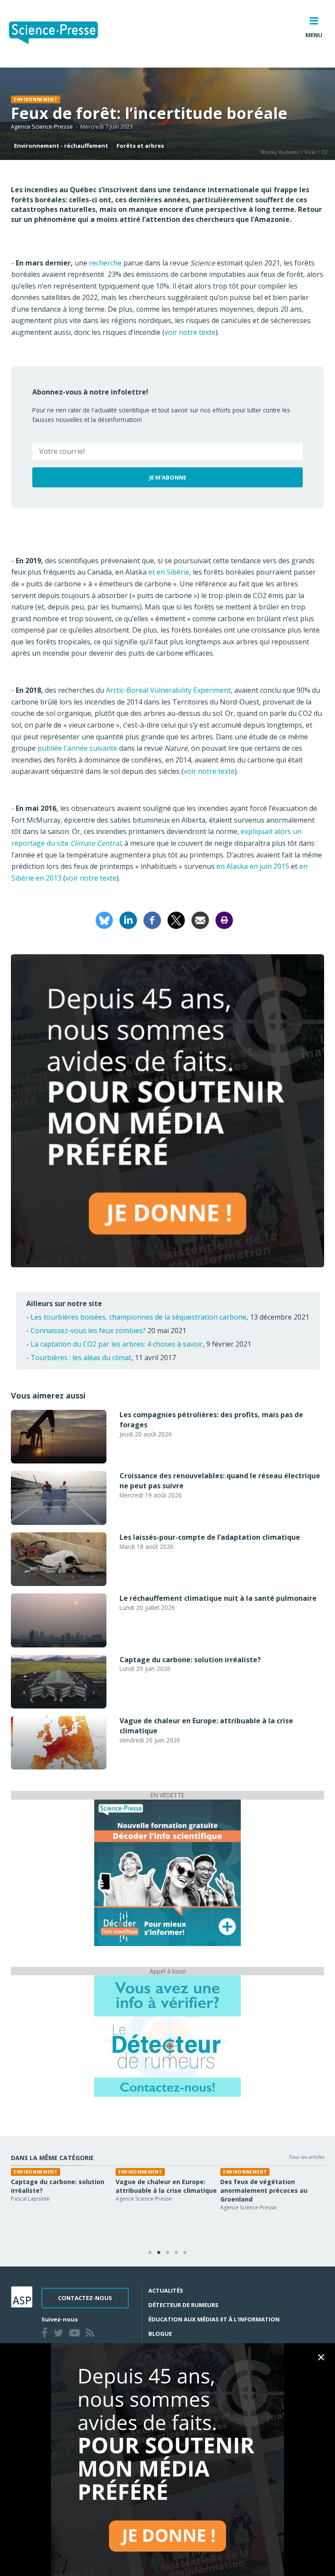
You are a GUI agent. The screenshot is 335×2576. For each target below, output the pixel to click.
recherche (105, 263)
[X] (176, 919)
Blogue (160, 2334)
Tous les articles (306, 2157)
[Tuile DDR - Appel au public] (167, 2035)
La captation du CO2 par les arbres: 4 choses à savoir (117, 1344)
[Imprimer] (224, 919)
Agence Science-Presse (42, 126)
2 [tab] (159, 2253)
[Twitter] (60, 2334)
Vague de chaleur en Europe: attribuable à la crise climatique (166, 2186)
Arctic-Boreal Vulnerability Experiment (168, 690)
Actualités (166, 2290)
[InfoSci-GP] (167, 1872)
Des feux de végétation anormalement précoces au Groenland (264, 2190)
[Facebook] (152, 919)
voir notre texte (190, 332)
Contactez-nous (85, 2298)
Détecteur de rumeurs (183, 2305)
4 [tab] (176, 2253)
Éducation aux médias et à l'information (214, 2319)
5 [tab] (185, 2253)
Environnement (36, 99)
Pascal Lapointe (30, 2199)
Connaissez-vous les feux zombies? (88, 1331)
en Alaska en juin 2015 (253, 866)
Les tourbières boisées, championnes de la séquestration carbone (138, 1317)
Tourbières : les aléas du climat (81, 1358)
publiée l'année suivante (77, 748)
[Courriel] (200, 919)
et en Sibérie (169, 572)
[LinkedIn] (128, 919)
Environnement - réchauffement (61, 146)
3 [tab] (167, 2253)
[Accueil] (60, 34)
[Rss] (92, 2334)
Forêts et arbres (140, 146)
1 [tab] (150, 2253)
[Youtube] (76, 2334)
